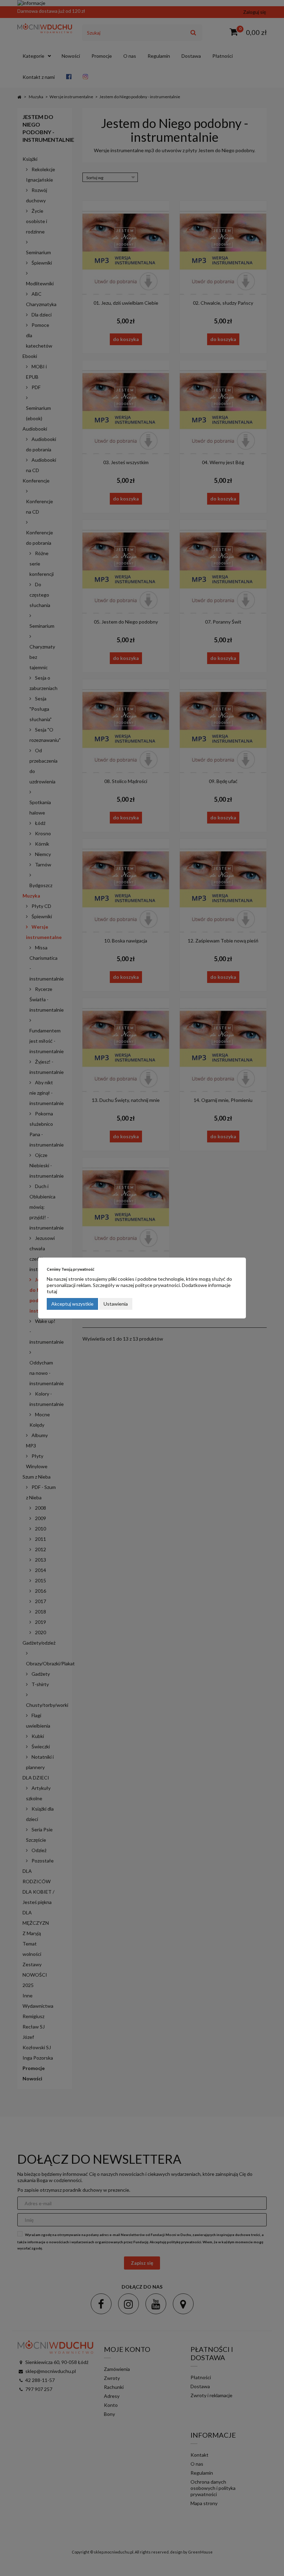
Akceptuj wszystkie (72, 1304)
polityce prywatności (157, 1285)
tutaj (52, 1291)
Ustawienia (116, 1304)
